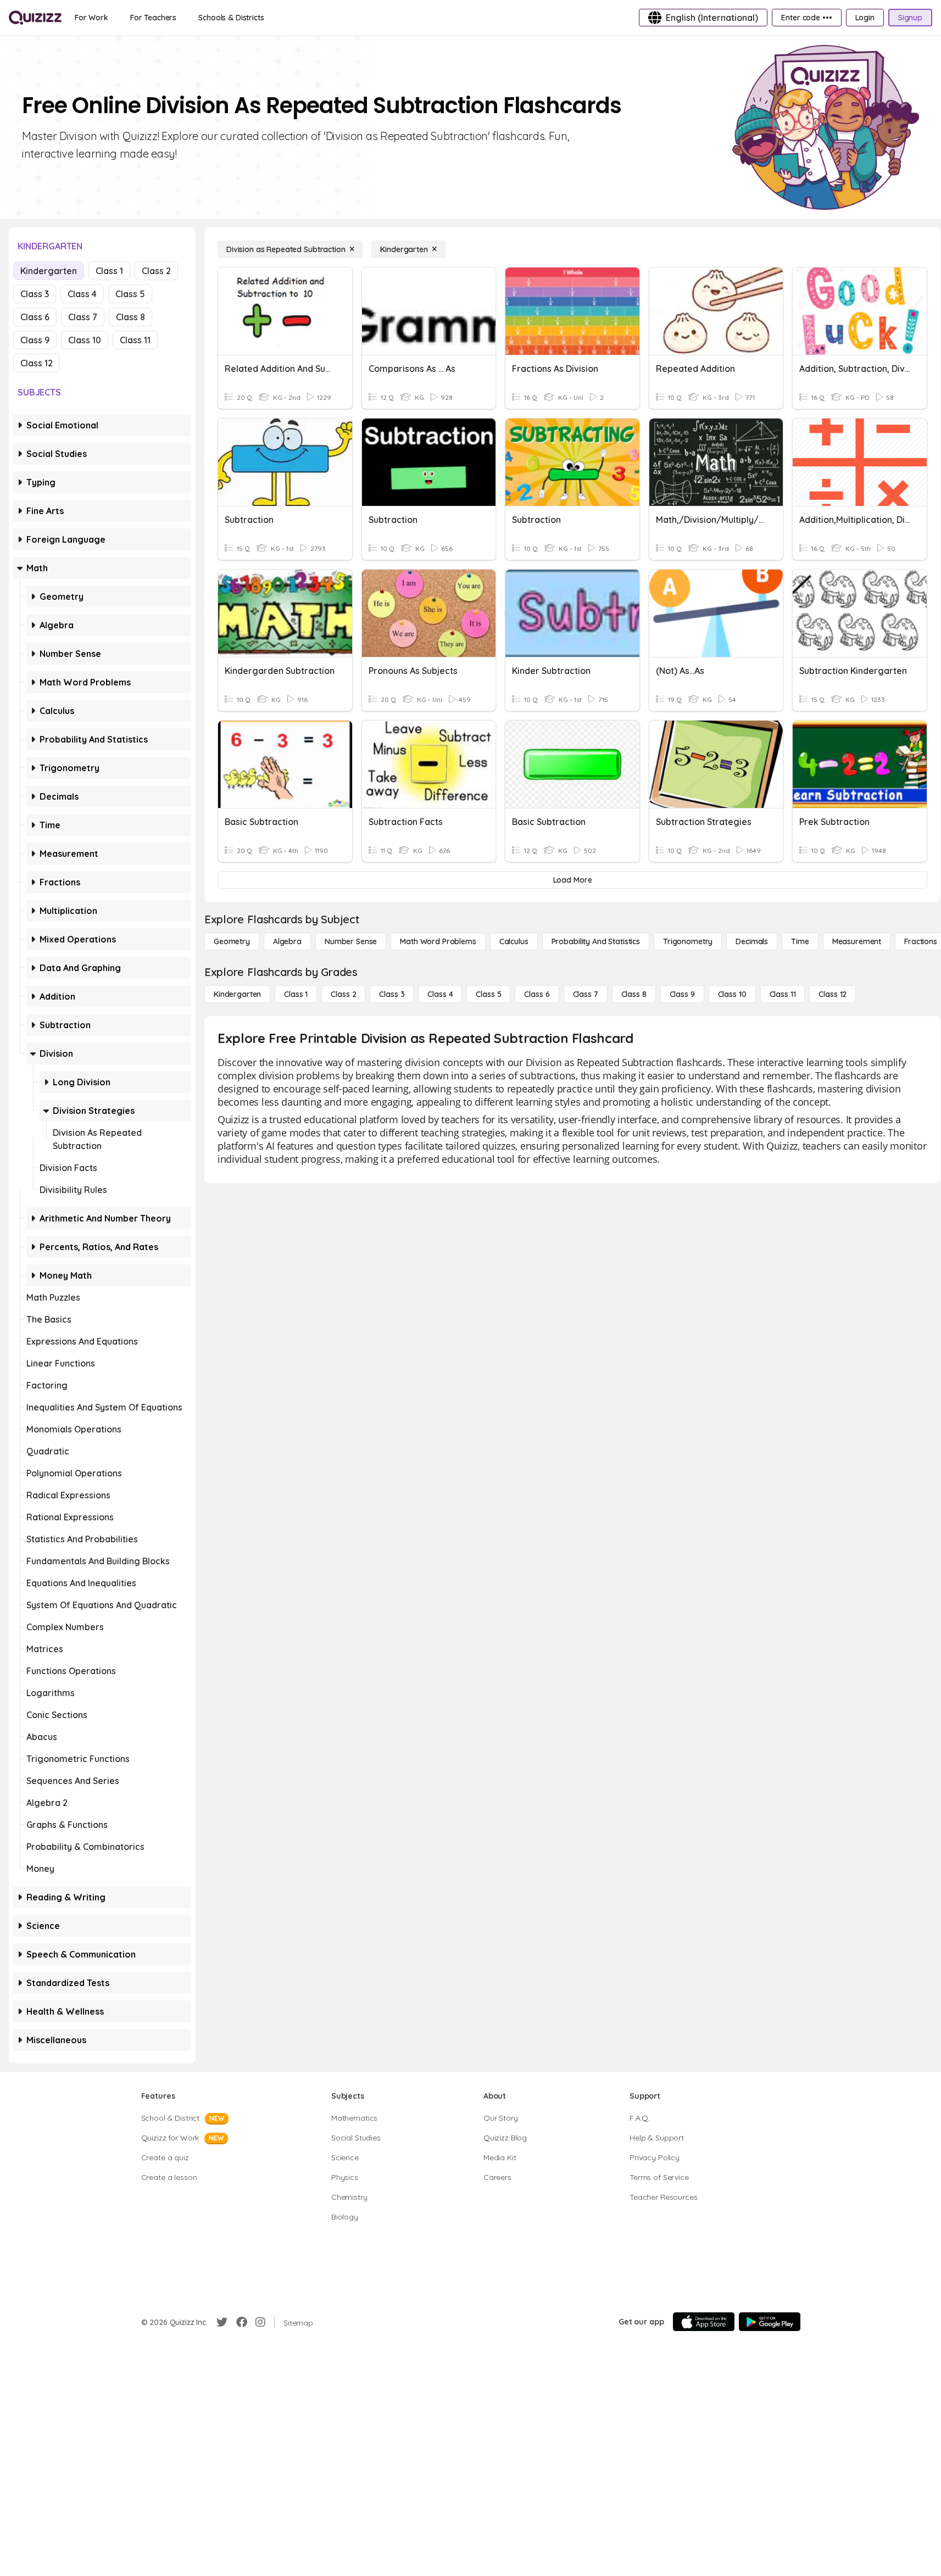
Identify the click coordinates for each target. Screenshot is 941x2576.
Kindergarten (49, 271)
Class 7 (83, 317)
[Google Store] (770, 2322)
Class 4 (82, 294)
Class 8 (130, 317)
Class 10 (85, 340)
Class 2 (156, 271)
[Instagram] (260, 2322)
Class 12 (37, 363)
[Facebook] (242, 2322)
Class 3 (35, 294)
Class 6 (35, 317)
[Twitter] (222, 2322)
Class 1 (109, 271)
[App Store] (704, 2322)
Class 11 (135, 340)
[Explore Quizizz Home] (35, 18)
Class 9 (35, 340)
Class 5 (130, 294)
